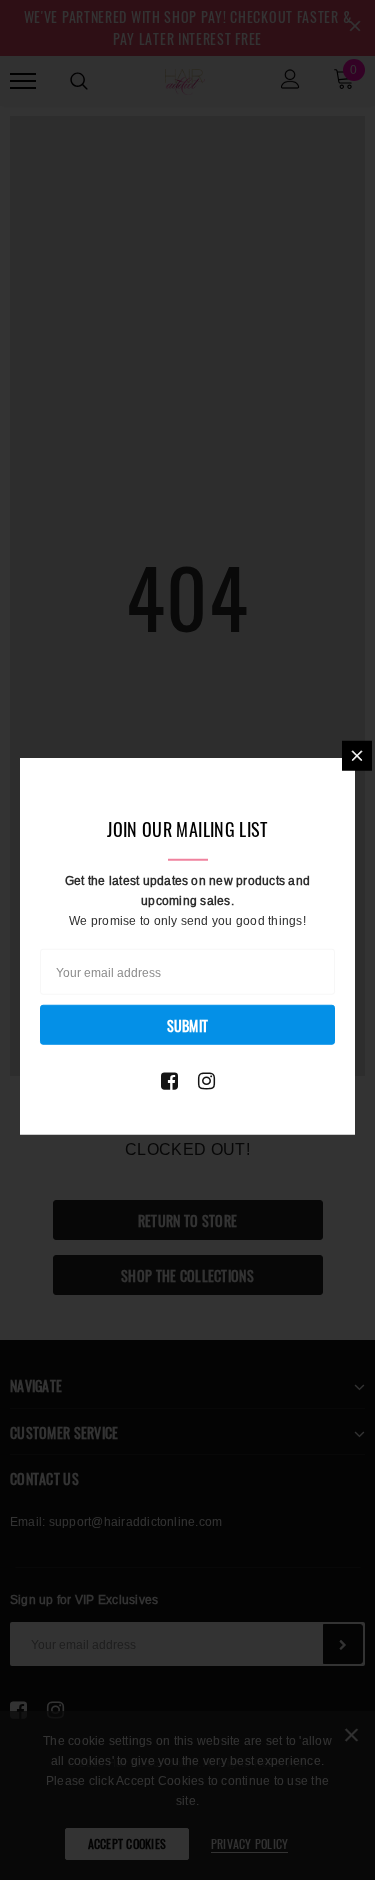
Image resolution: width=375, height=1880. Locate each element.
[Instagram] (206, 1080)
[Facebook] (169, 1080)
